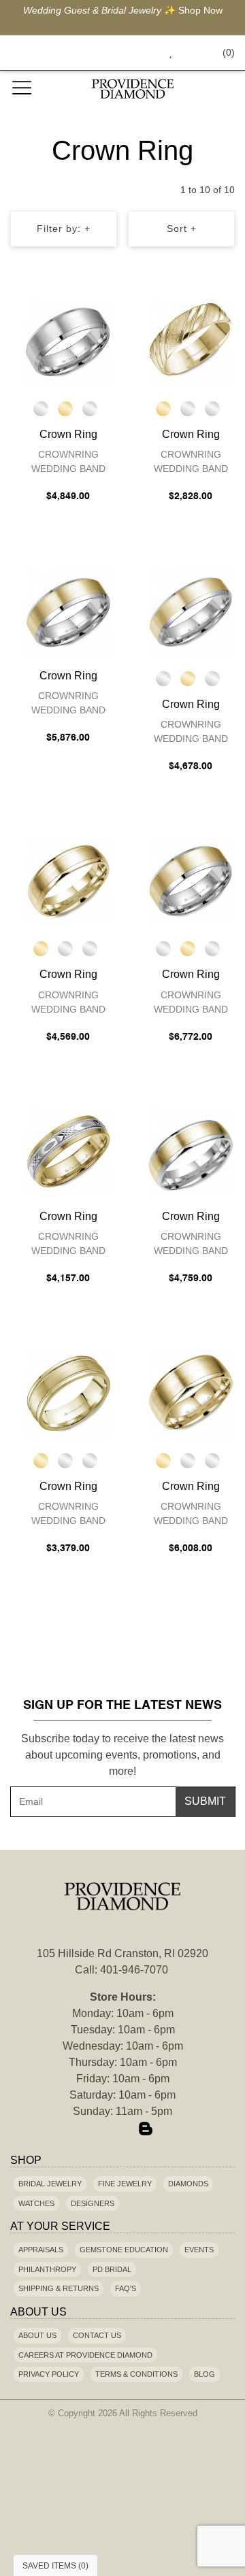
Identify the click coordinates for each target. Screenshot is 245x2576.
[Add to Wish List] (78, 310)
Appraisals (41, 2250)
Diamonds (188, 2184)
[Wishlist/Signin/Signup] (165, 53)
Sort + (182, 228)
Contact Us (97, 2335)
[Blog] (146, 2130)
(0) (229, 52)
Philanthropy (47, 2269)
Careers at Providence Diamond (85, 2355)
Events (199, 2250)
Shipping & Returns (59, 2288)
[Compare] (104, 310)
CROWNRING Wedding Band (68, 461)
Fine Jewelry (125, 2184)
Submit (205, 1801)
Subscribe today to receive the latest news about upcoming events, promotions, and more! (122, 1755)
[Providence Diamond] (133, 89)
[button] (140, 53)
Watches (36, 2203)
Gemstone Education (124, 2250)
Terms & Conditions (136, 2374)
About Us (37, 2335)
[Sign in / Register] (190, 53)
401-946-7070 (134, 1970)
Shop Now (200, 10)
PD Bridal (112, 2269)
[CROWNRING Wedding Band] (68, 341)
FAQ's (126, 2288)
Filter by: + (64, 228)
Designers (93, 2203)
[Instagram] (122, 2130)
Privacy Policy (49, 2374)
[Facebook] (99, 2130)
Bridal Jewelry (50, 2184)
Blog (205, 2374)
